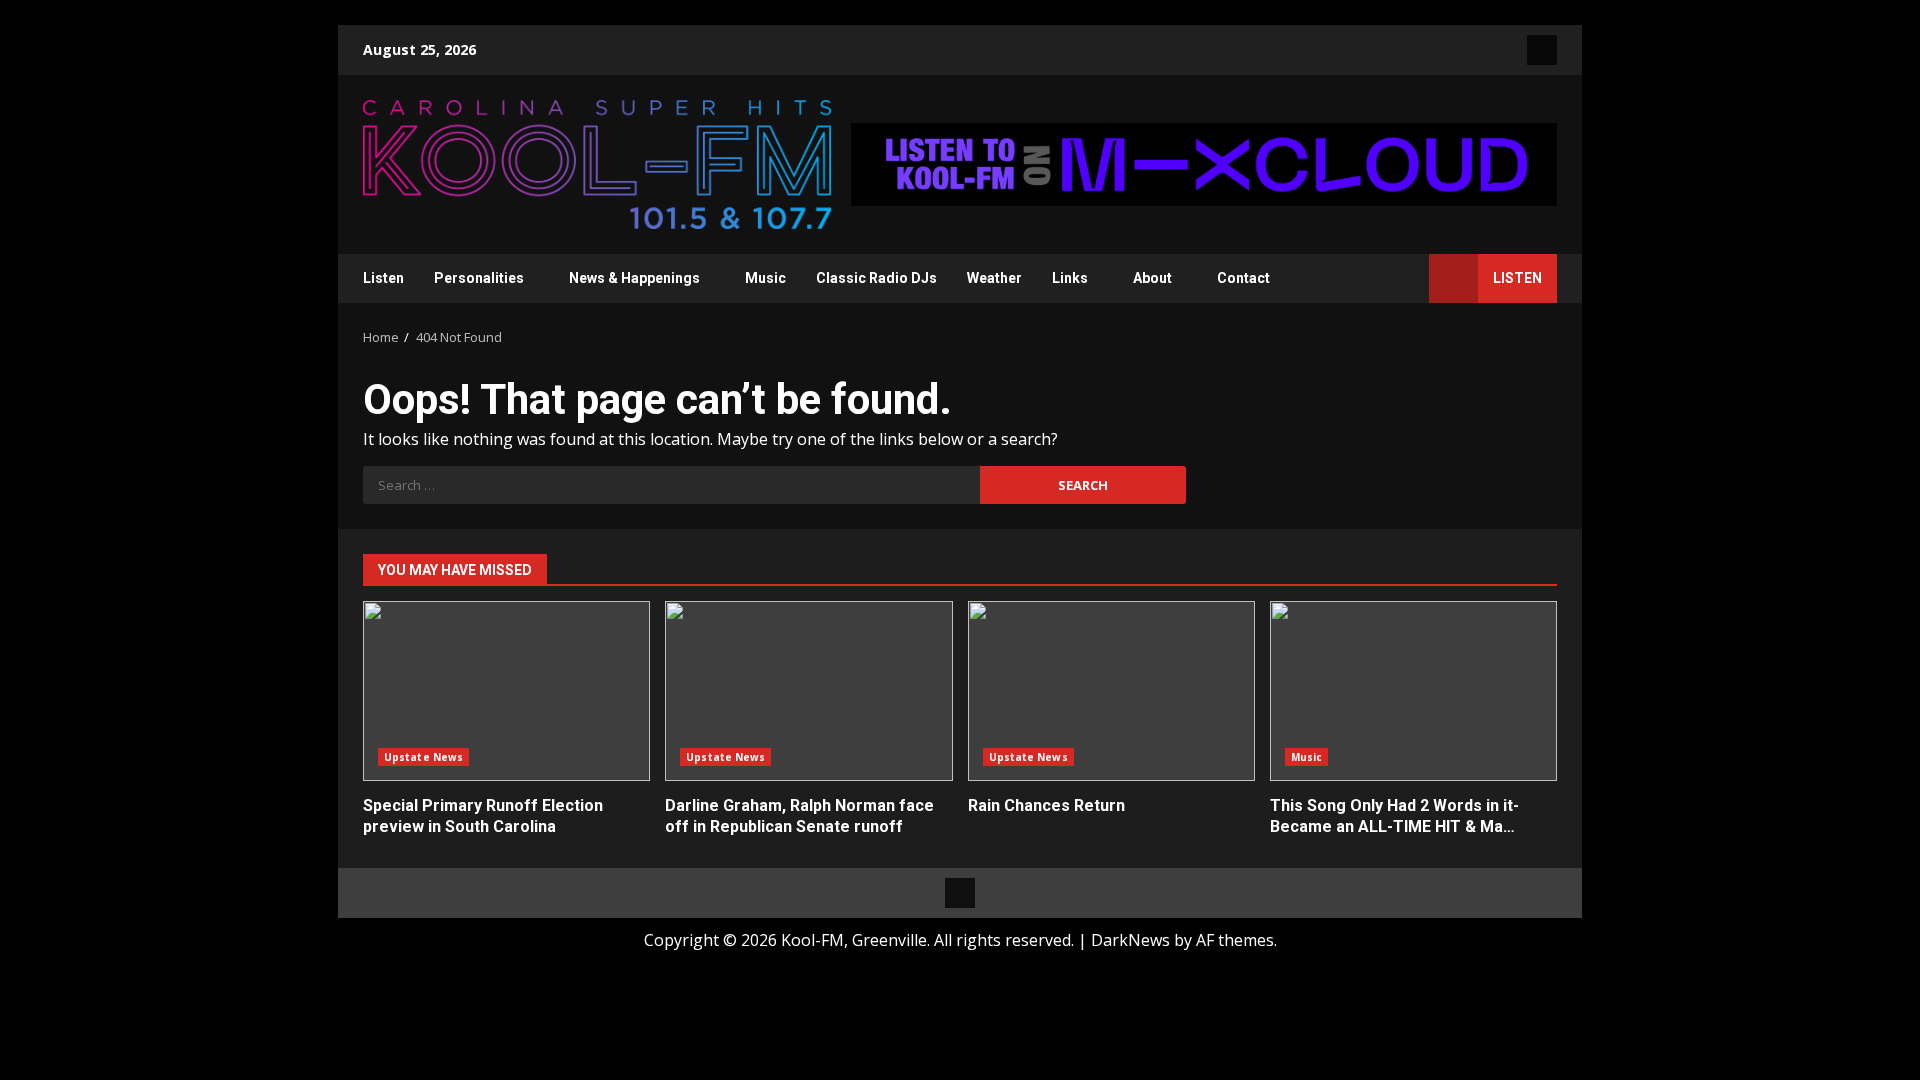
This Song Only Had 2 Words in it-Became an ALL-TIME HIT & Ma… (1413, 691)
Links (1070, 278)
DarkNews (1130, 940)
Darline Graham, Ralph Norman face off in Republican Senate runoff (808, 691)
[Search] (1404, 278)
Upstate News (423, 757)
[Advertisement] (1204, 163)
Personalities (479, 278)
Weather (994, 278)
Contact (1243, 278)
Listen (383, 278)
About (1152, 278)
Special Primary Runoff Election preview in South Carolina (506, 691)
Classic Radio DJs (876, 278)
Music (765, 278)
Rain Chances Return (1111, 691)
